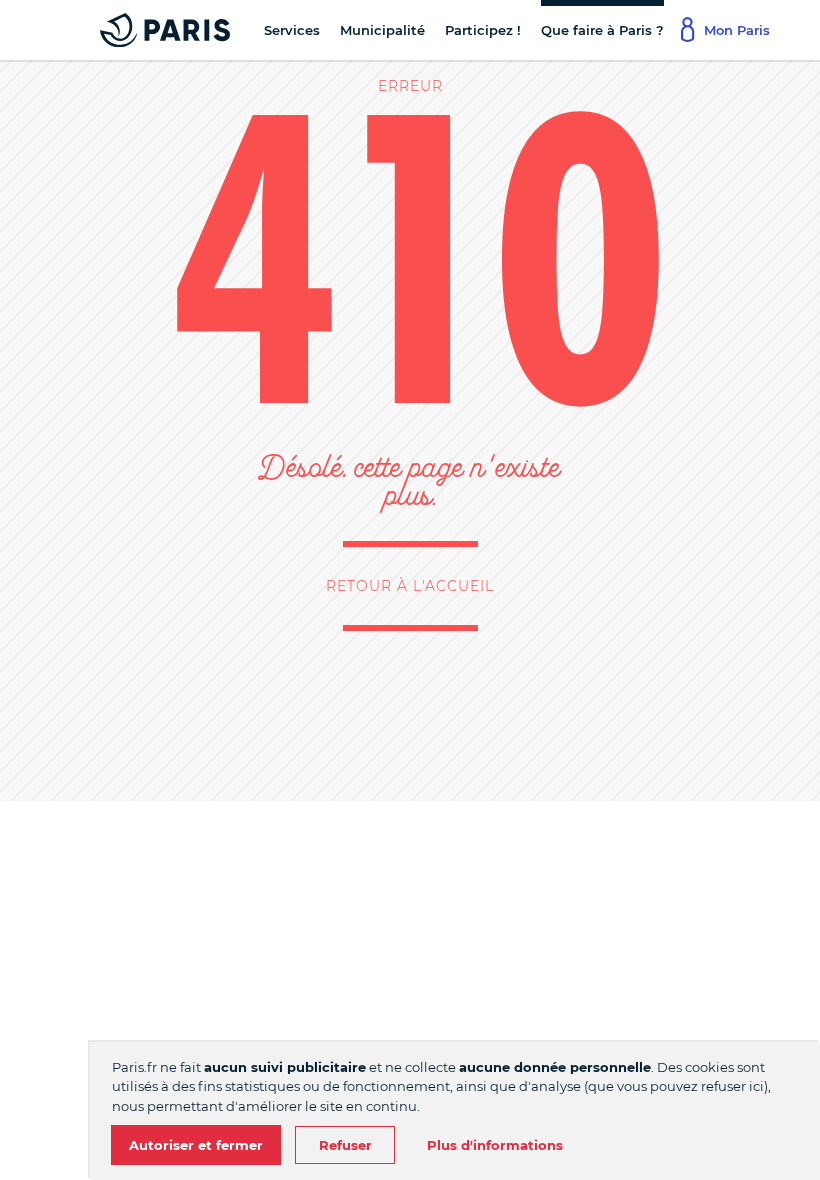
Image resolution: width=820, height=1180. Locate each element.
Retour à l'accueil (410, 586)
